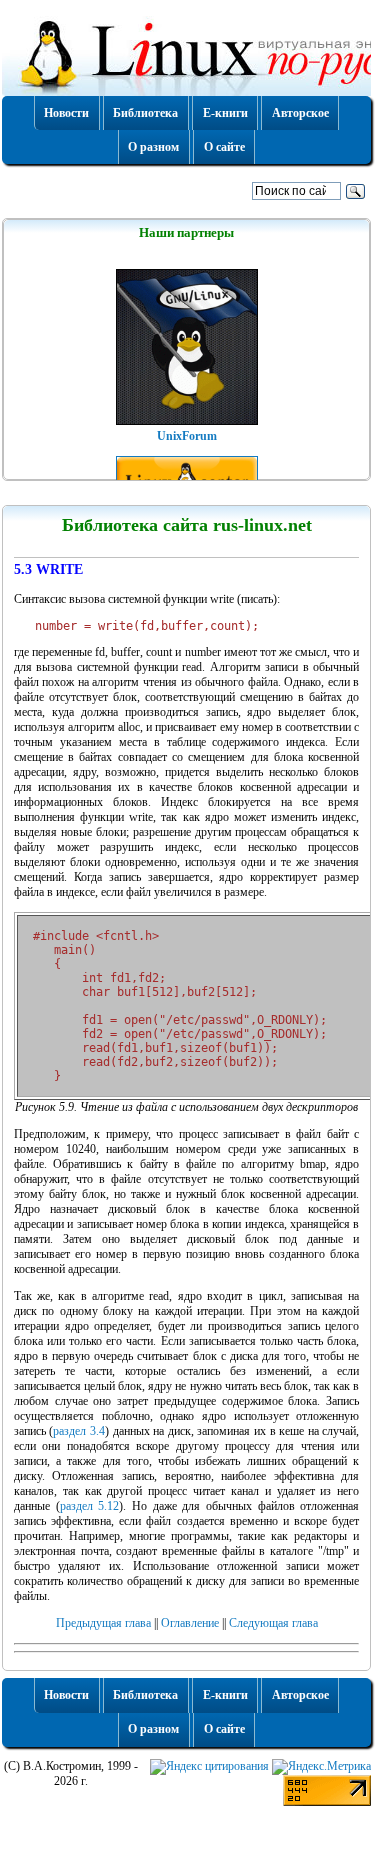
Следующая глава (273, 1623)
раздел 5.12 (90, 1506)
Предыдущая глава (103, 1623)
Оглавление (190, 1623)
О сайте (224, 147)
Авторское (300, 113)
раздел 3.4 (79, 1431)
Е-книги (225, 113)
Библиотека (145, 113)
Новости (66, 113)
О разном (153, 147)
